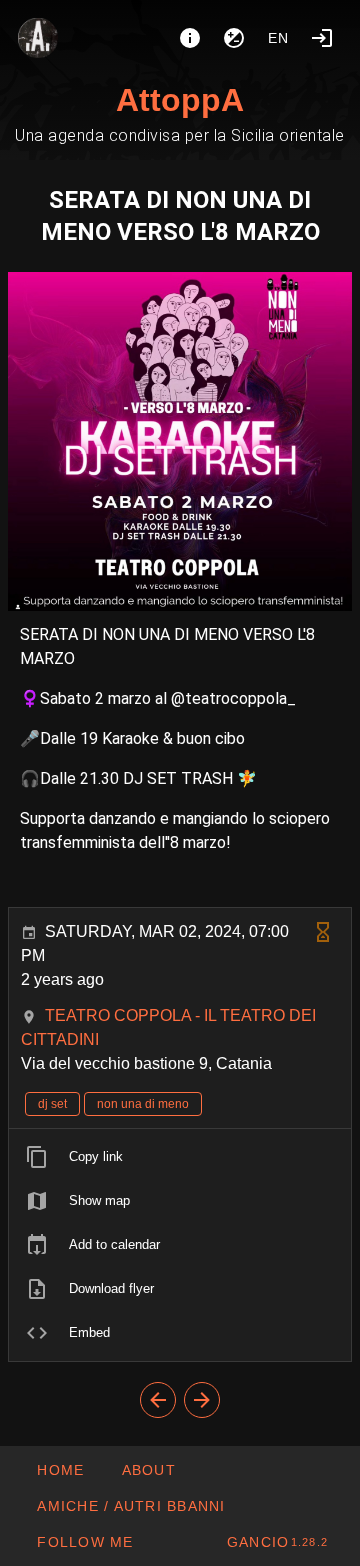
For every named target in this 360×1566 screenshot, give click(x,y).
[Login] (322, 38)
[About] (190, 38)
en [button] (279, 38)
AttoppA (180, 100)
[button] (131, 1506)
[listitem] (180, 1157)
